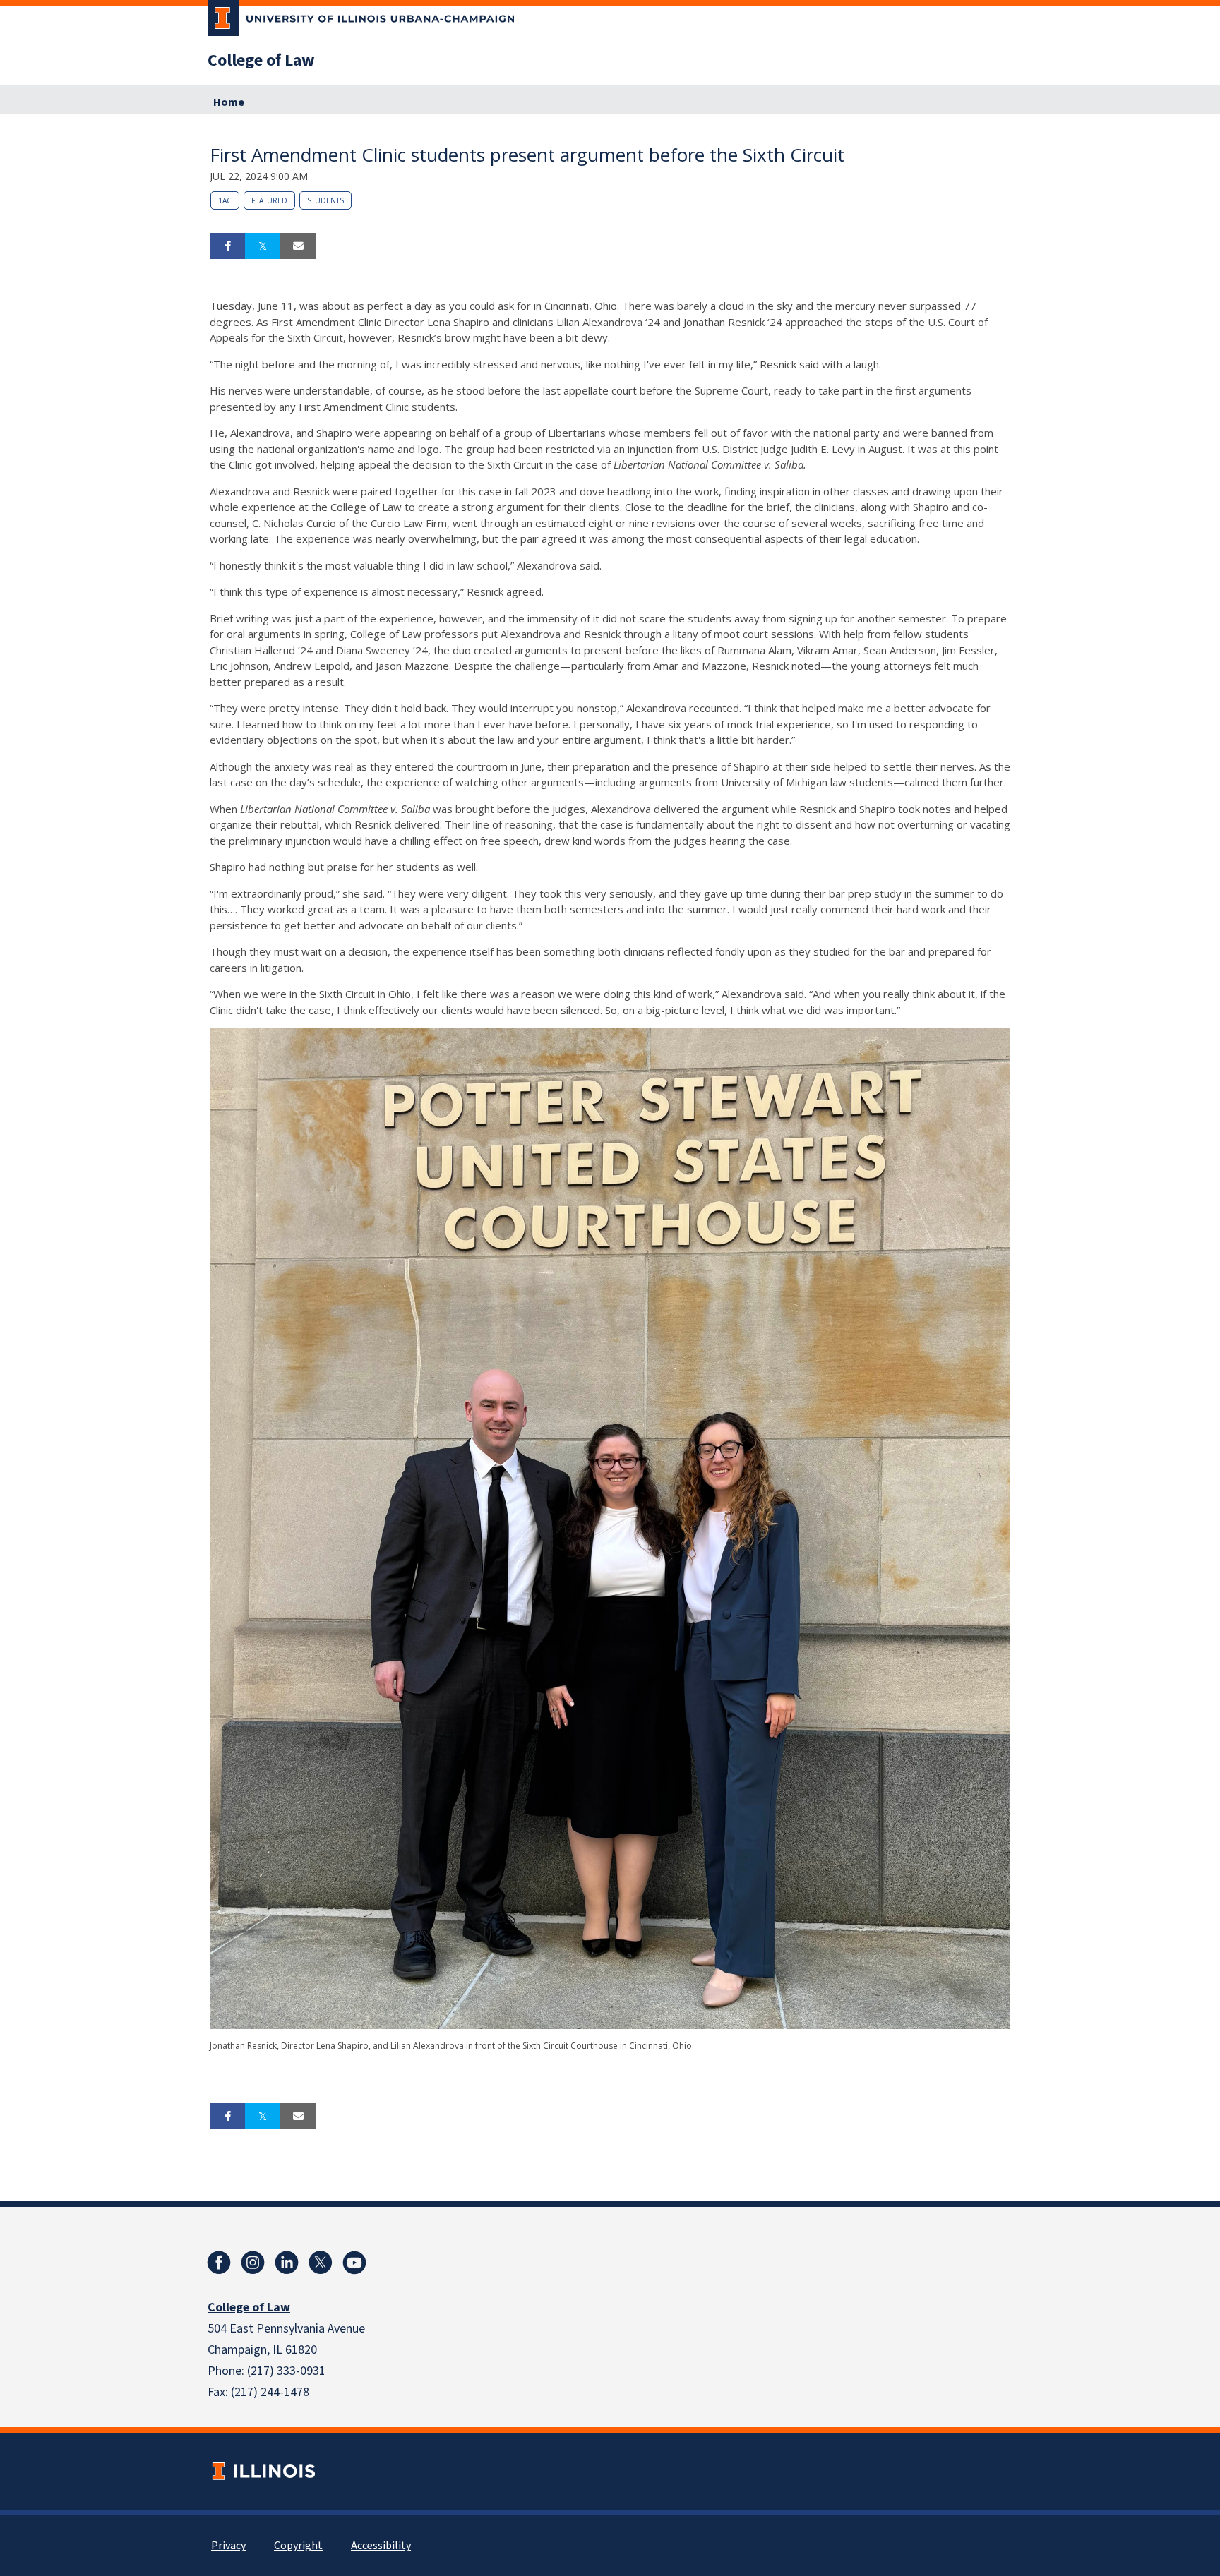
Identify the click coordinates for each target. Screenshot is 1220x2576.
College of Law (261, 61)
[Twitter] (321, 2263)
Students (325, 200)
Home (229, 102)
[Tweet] (263, 246)
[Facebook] (219, 2263)
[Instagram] (253, 2263)
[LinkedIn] (287, 2263)
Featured (269, 200)
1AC (225, 200)
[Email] (298, 246)
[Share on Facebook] (227, 246)
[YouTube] (354, 2263)
